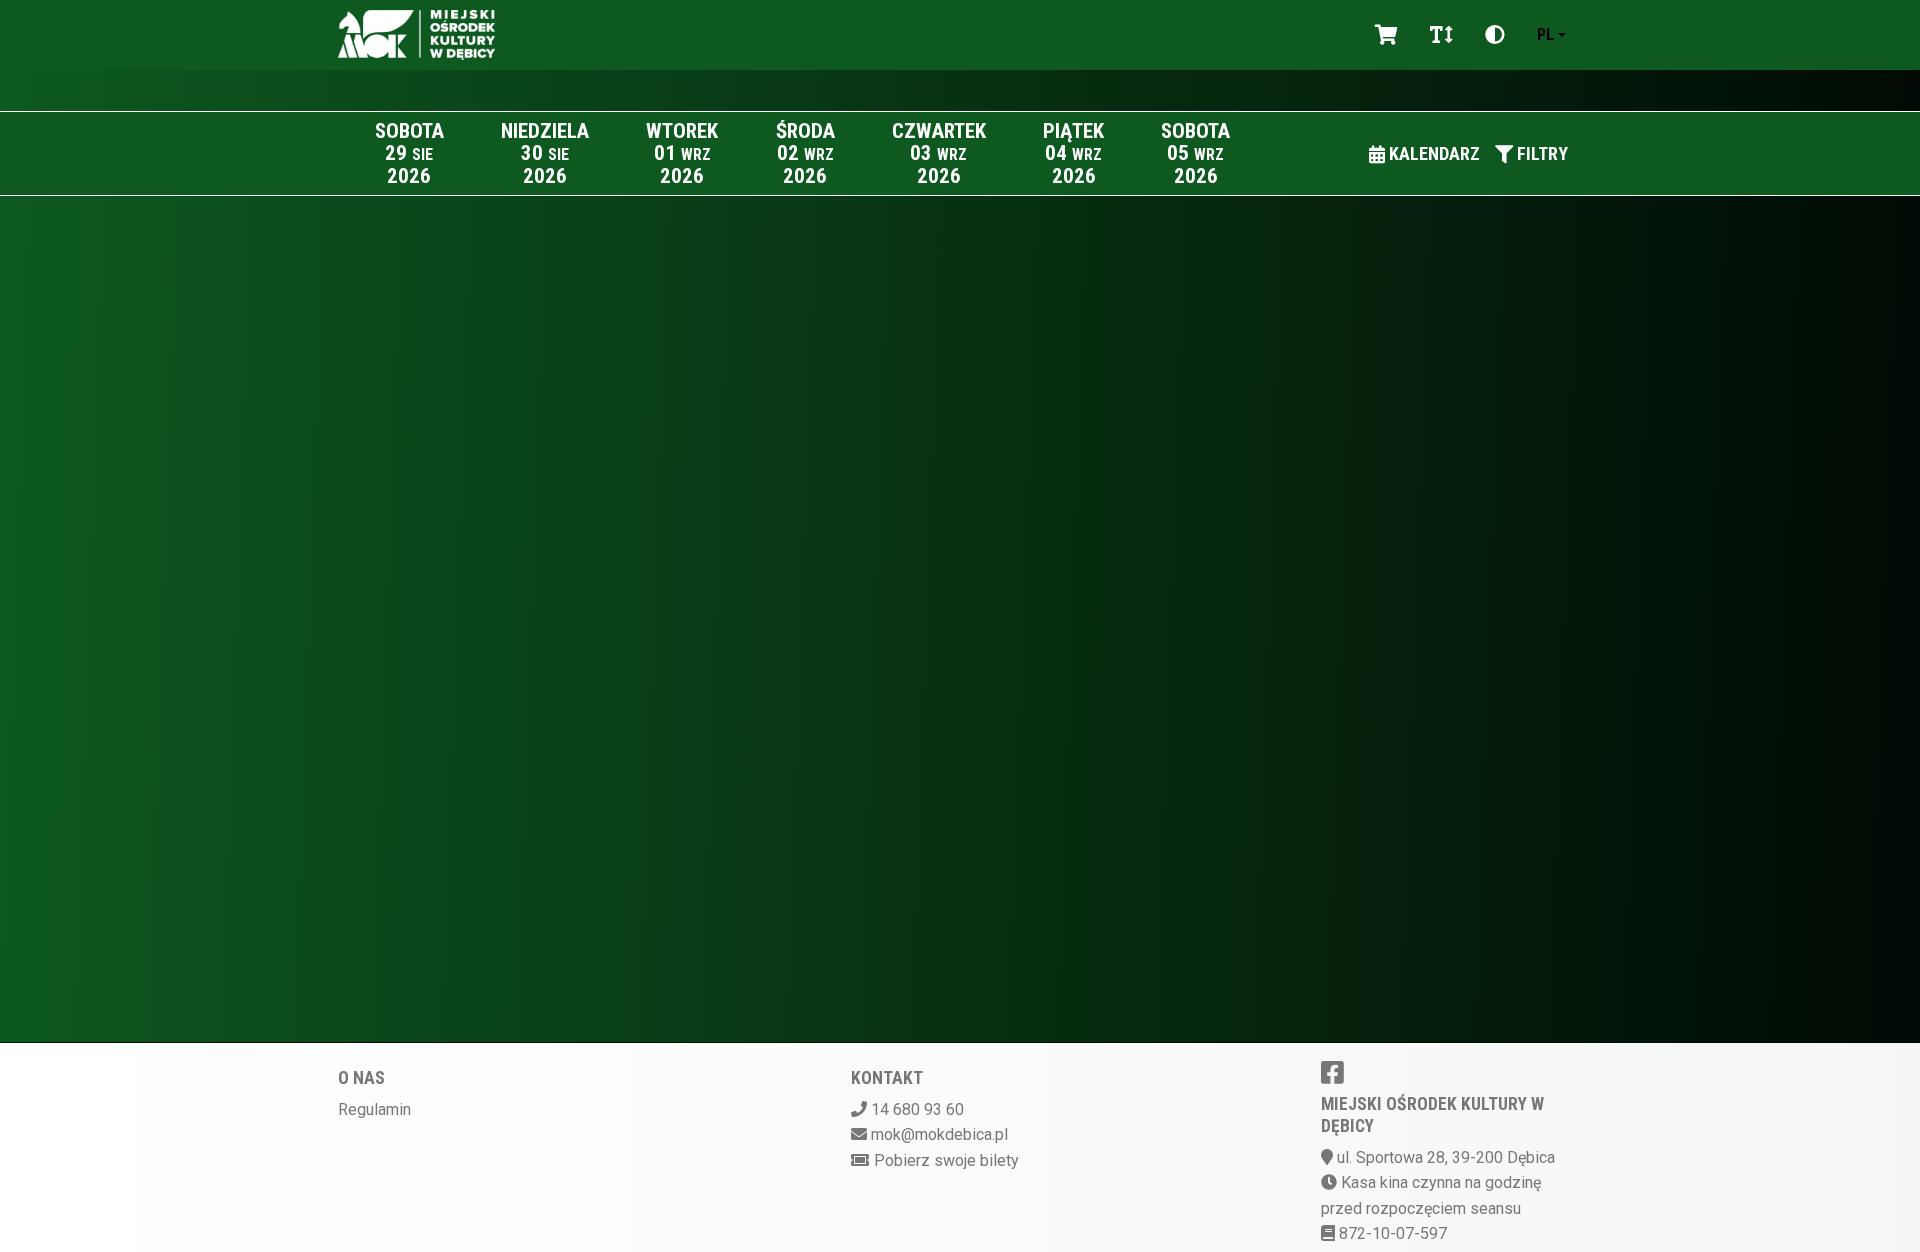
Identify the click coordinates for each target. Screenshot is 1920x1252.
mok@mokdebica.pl (939, 1134)
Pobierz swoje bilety (946, 1160)
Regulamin (374, 1109)
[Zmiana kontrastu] (1495, 35)
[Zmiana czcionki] (1441, 35)
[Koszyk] (1386, 35)
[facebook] (1332, 1072)
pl (1545, 34)
